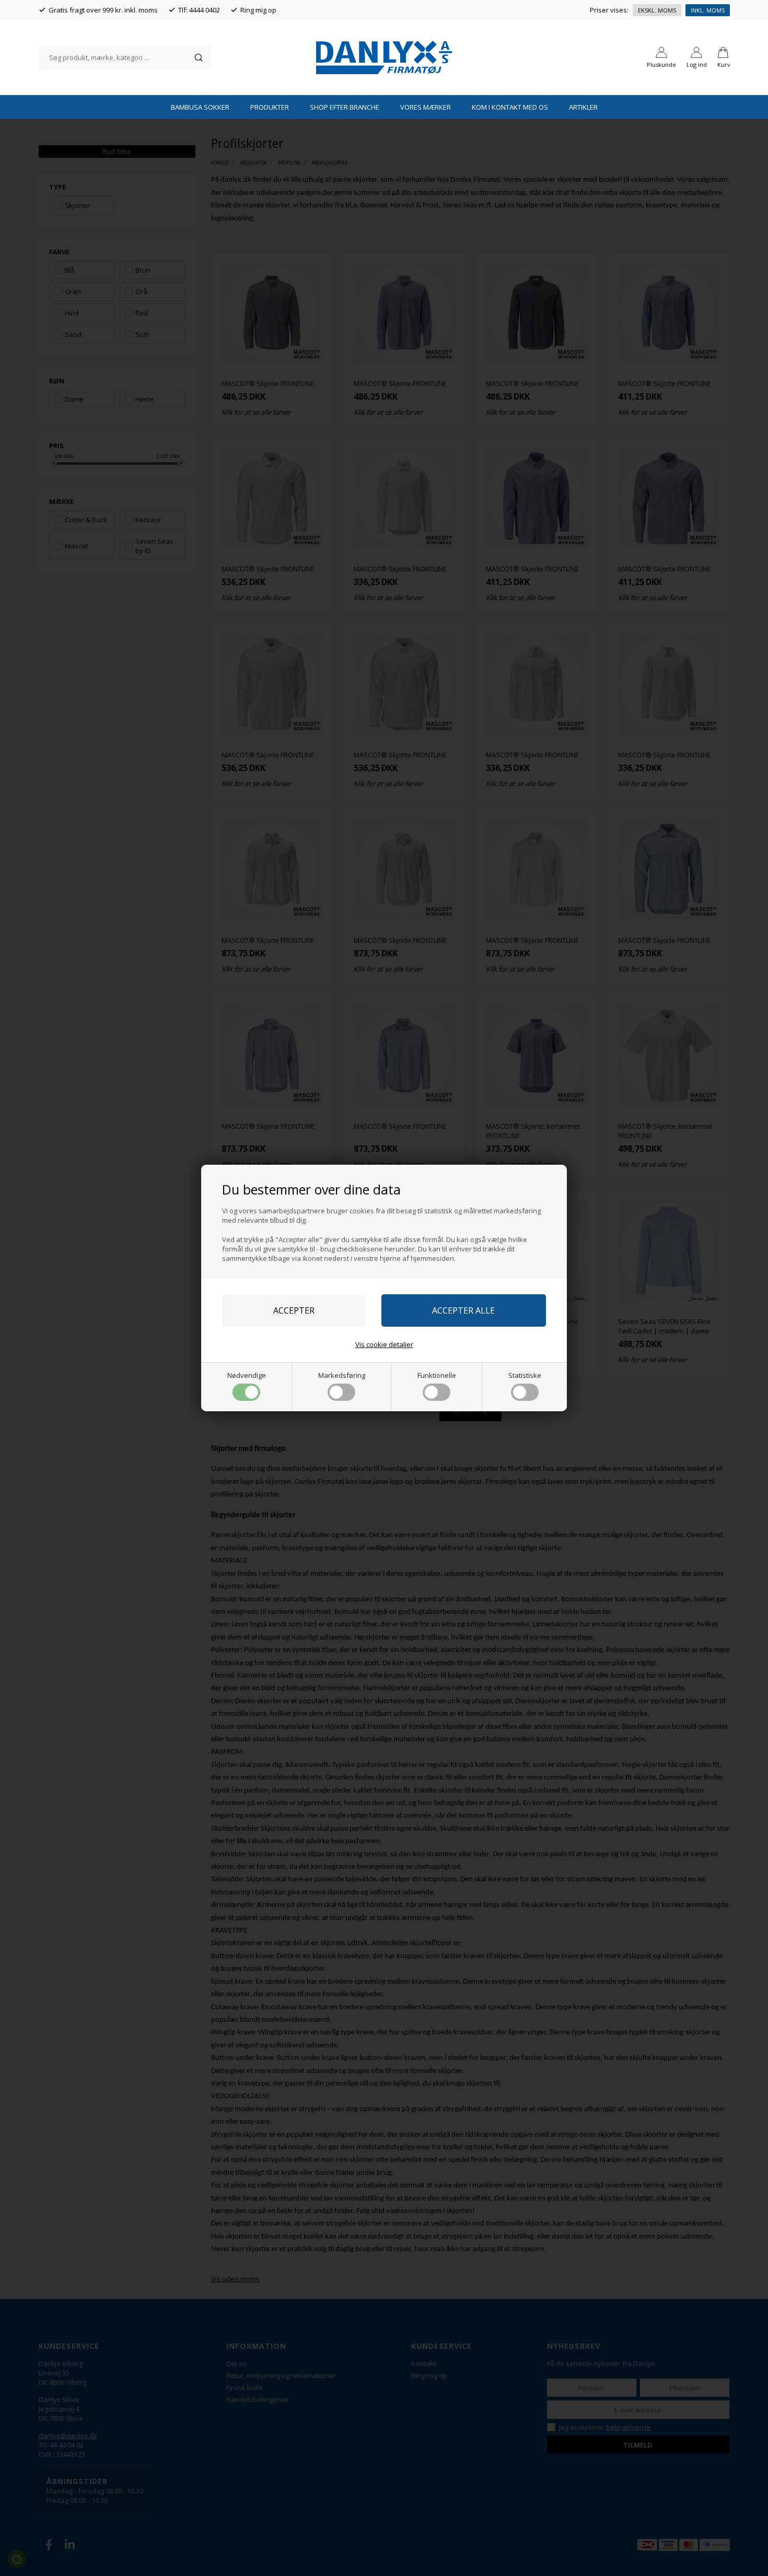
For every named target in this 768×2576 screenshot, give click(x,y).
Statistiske (525, 1375)
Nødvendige (247, 1375)
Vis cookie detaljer (384, 1344)
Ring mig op (258, 10)
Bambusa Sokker (200, 107)
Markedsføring (342, 1375)
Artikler (583, 107)
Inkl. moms (708, 10)
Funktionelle (437, 1375)
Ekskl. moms (657, 10)
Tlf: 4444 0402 (199, 10)
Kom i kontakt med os (510, 107)
